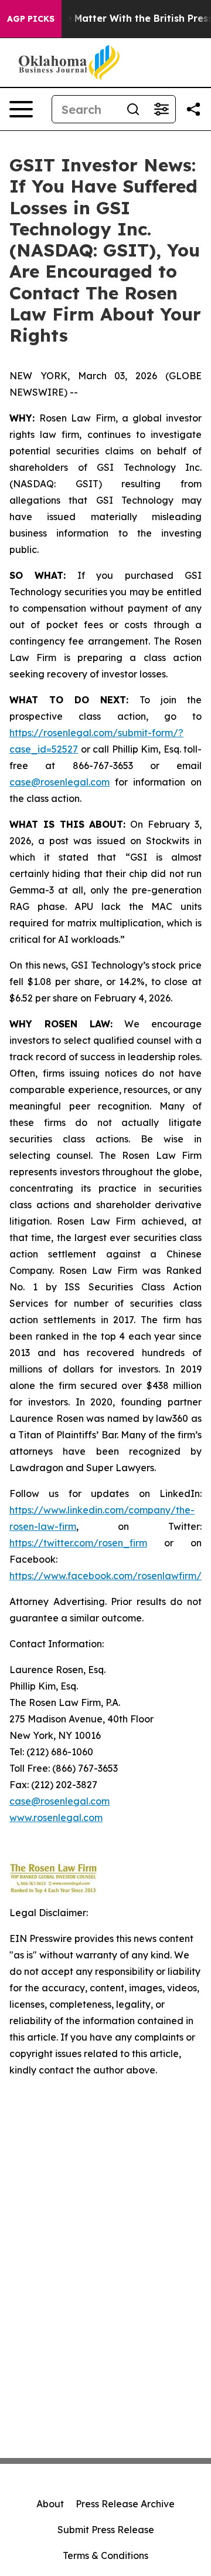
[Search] (133, 109)
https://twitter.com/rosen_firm (78, 1543)
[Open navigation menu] (21, 109)
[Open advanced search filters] (161, 109)
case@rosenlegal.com (59, 782)
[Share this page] (193, 109)
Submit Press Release (106, 2530)
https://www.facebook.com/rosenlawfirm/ (105, 1576)
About (50, 2504)
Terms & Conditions (105, 2555)
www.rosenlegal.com (56, 1818)
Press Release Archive (125, 2504)
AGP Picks (31, 19)
